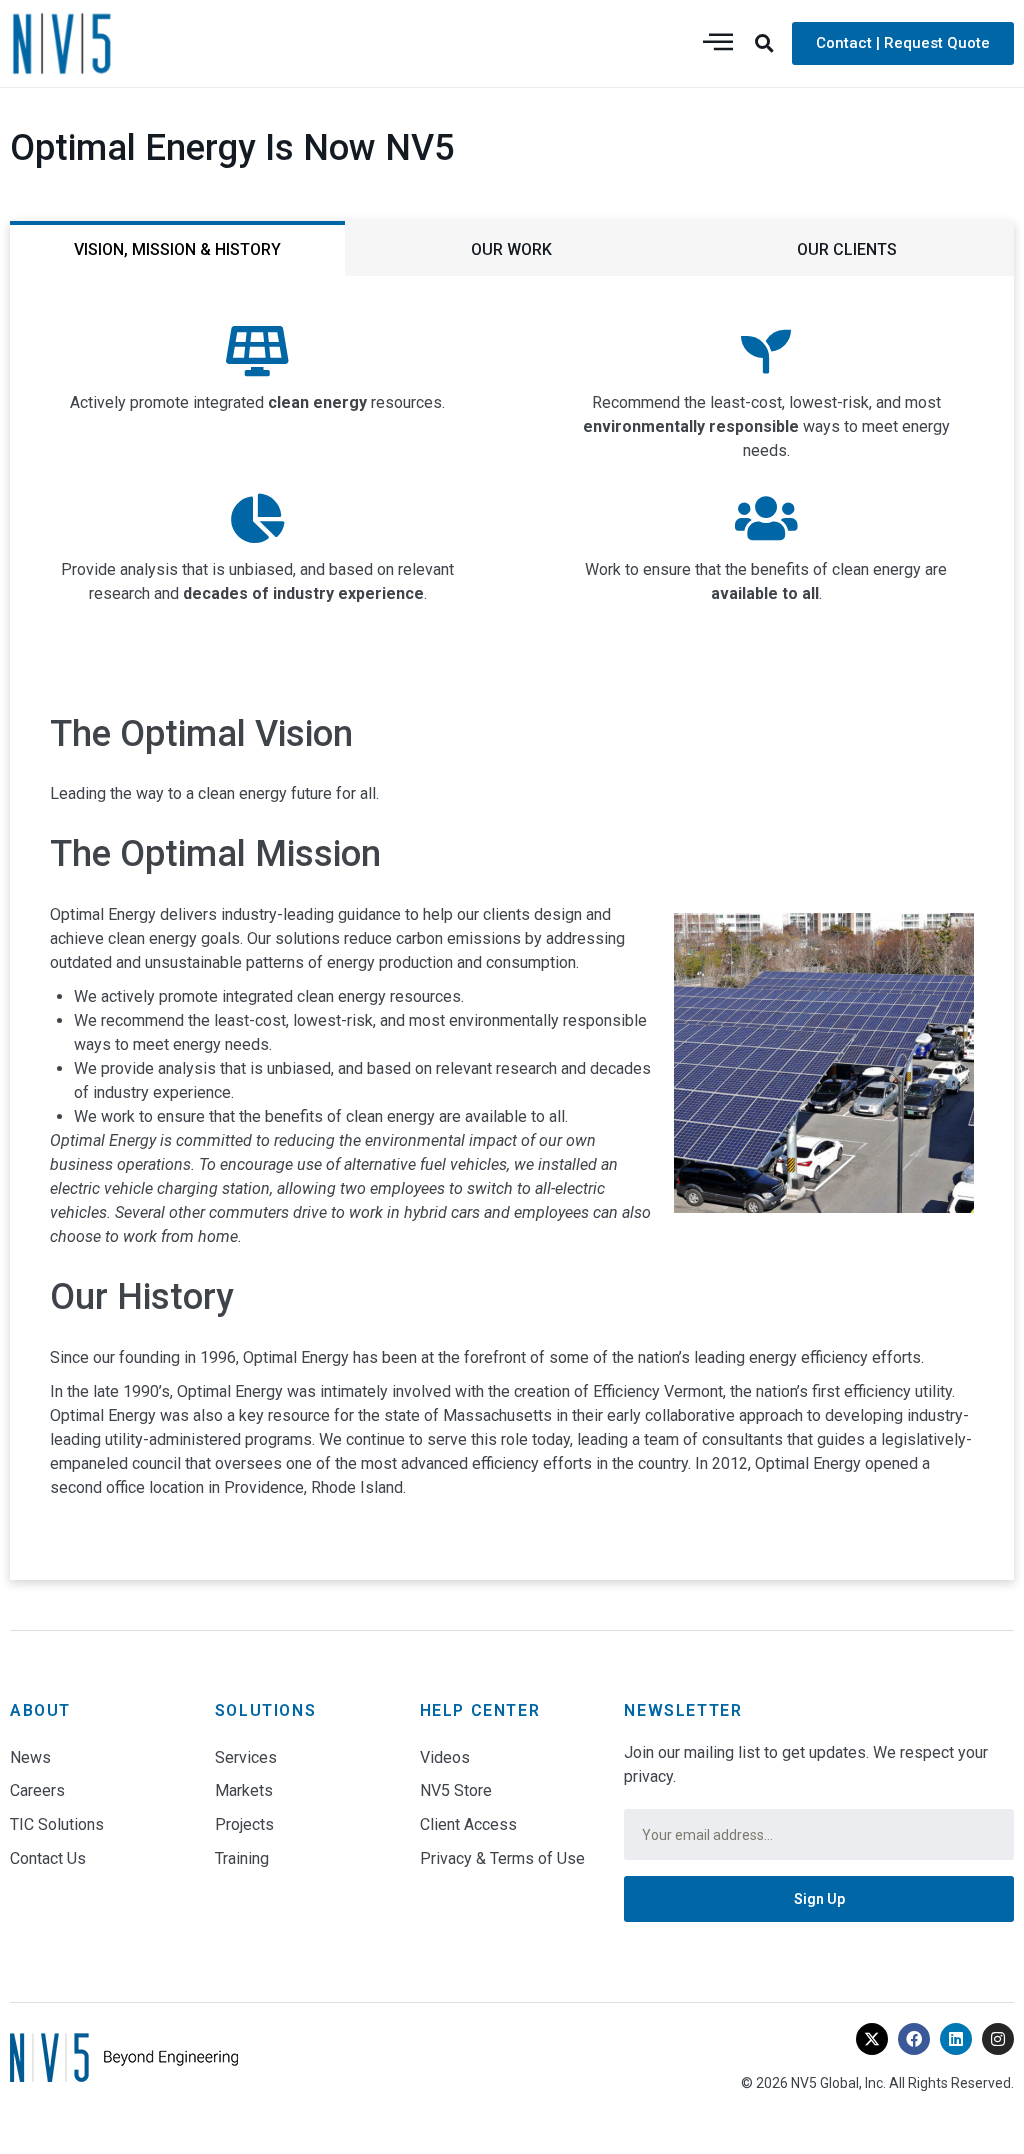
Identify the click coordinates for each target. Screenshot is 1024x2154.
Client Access (468, 1824)
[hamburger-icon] (718, 43)
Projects (244, 1824)
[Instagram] (998, 2039)
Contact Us (48, 1858)
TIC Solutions (57, 1824)
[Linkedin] (956, 2039)
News (30, 1757)
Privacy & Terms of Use (502, 1858)
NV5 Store (456, 1790)
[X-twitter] (872, 2039)
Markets (244, 1790)
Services (246, 1757)
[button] (765, 43)
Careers (37, 1790)
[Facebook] (914, 2039)
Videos (445, 1757)
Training (242, 1858)
